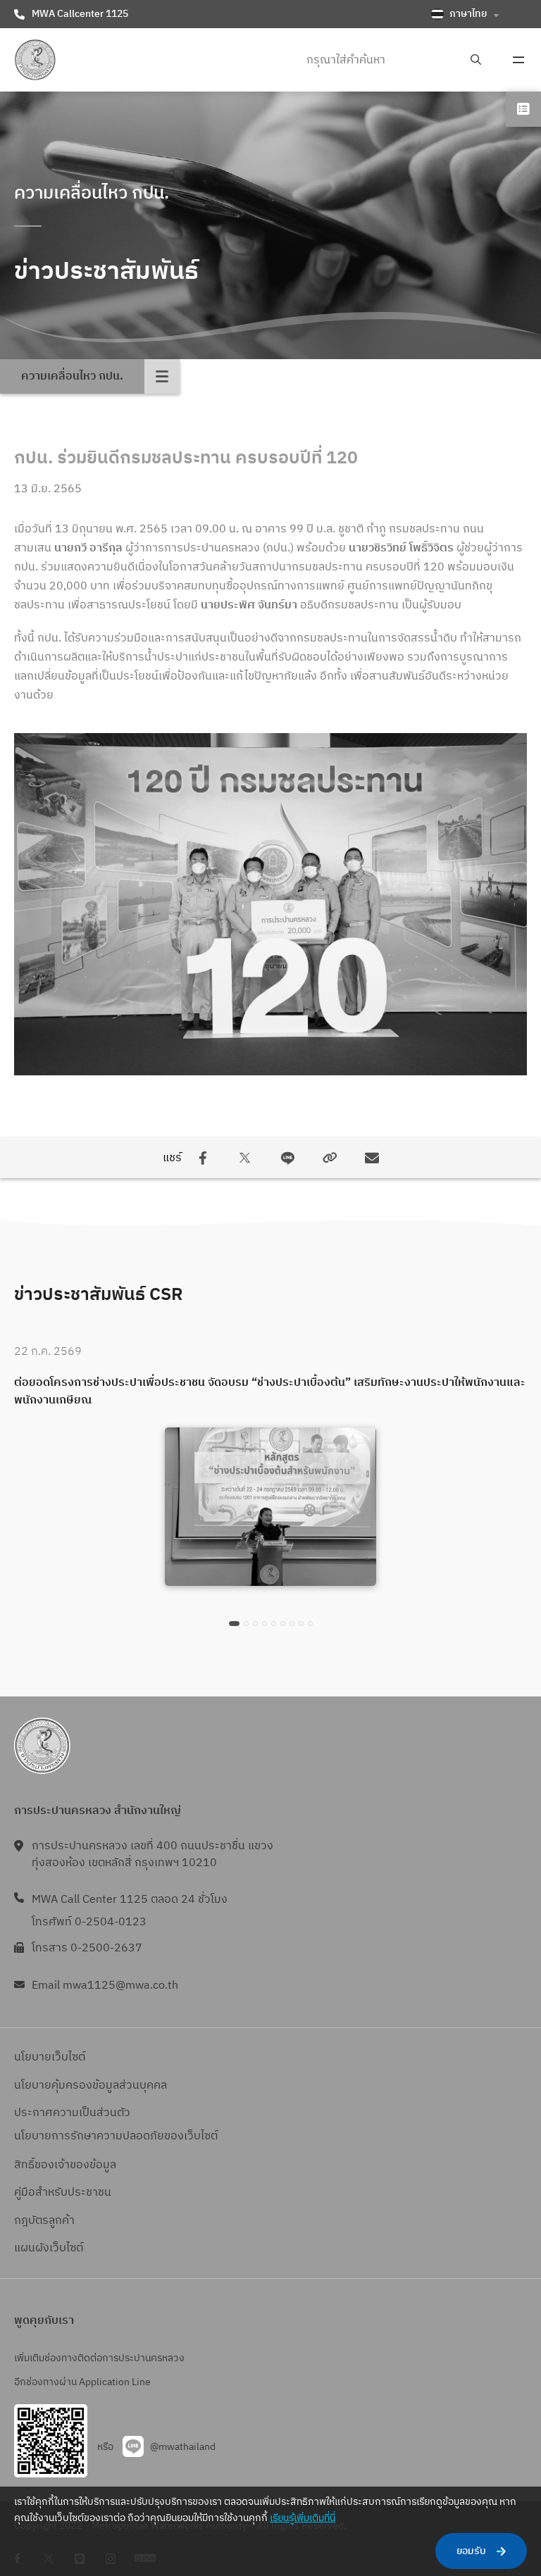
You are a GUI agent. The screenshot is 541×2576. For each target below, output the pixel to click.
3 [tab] (255, 1624)
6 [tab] (283, 1624)
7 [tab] (292, 1624)
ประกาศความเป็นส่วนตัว (72, 2113)
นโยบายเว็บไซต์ (50, 2057)
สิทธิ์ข (27, 2165)
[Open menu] (518, 60)
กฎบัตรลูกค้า (44, 2221)
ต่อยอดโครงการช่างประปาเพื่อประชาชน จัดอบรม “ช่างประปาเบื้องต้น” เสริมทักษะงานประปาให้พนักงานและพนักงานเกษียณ (270, 1392)
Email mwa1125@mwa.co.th (105, 1986)
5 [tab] (274, 1624)
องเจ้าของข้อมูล (79, 2165)
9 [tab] (310, 1624)
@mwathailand (183, 2447)
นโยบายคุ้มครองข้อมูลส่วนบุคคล (91, 2086)
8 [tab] (301, 1624)
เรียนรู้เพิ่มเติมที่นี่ (303, 2518)
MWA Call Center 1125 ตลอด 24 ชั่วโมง (130, 1900)
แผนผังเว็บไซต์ (49, 2248)
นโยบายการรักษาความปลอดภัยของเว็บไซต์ (116, 2136)
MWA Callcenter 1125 (80, 14)
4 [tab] (265, 1624)
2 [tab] (246, 1624)
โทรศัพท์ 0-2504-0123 (89, 1922)
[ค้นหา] (476, 60)
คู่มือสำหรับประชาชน (63, 2193)
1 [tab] (234, 1624)
